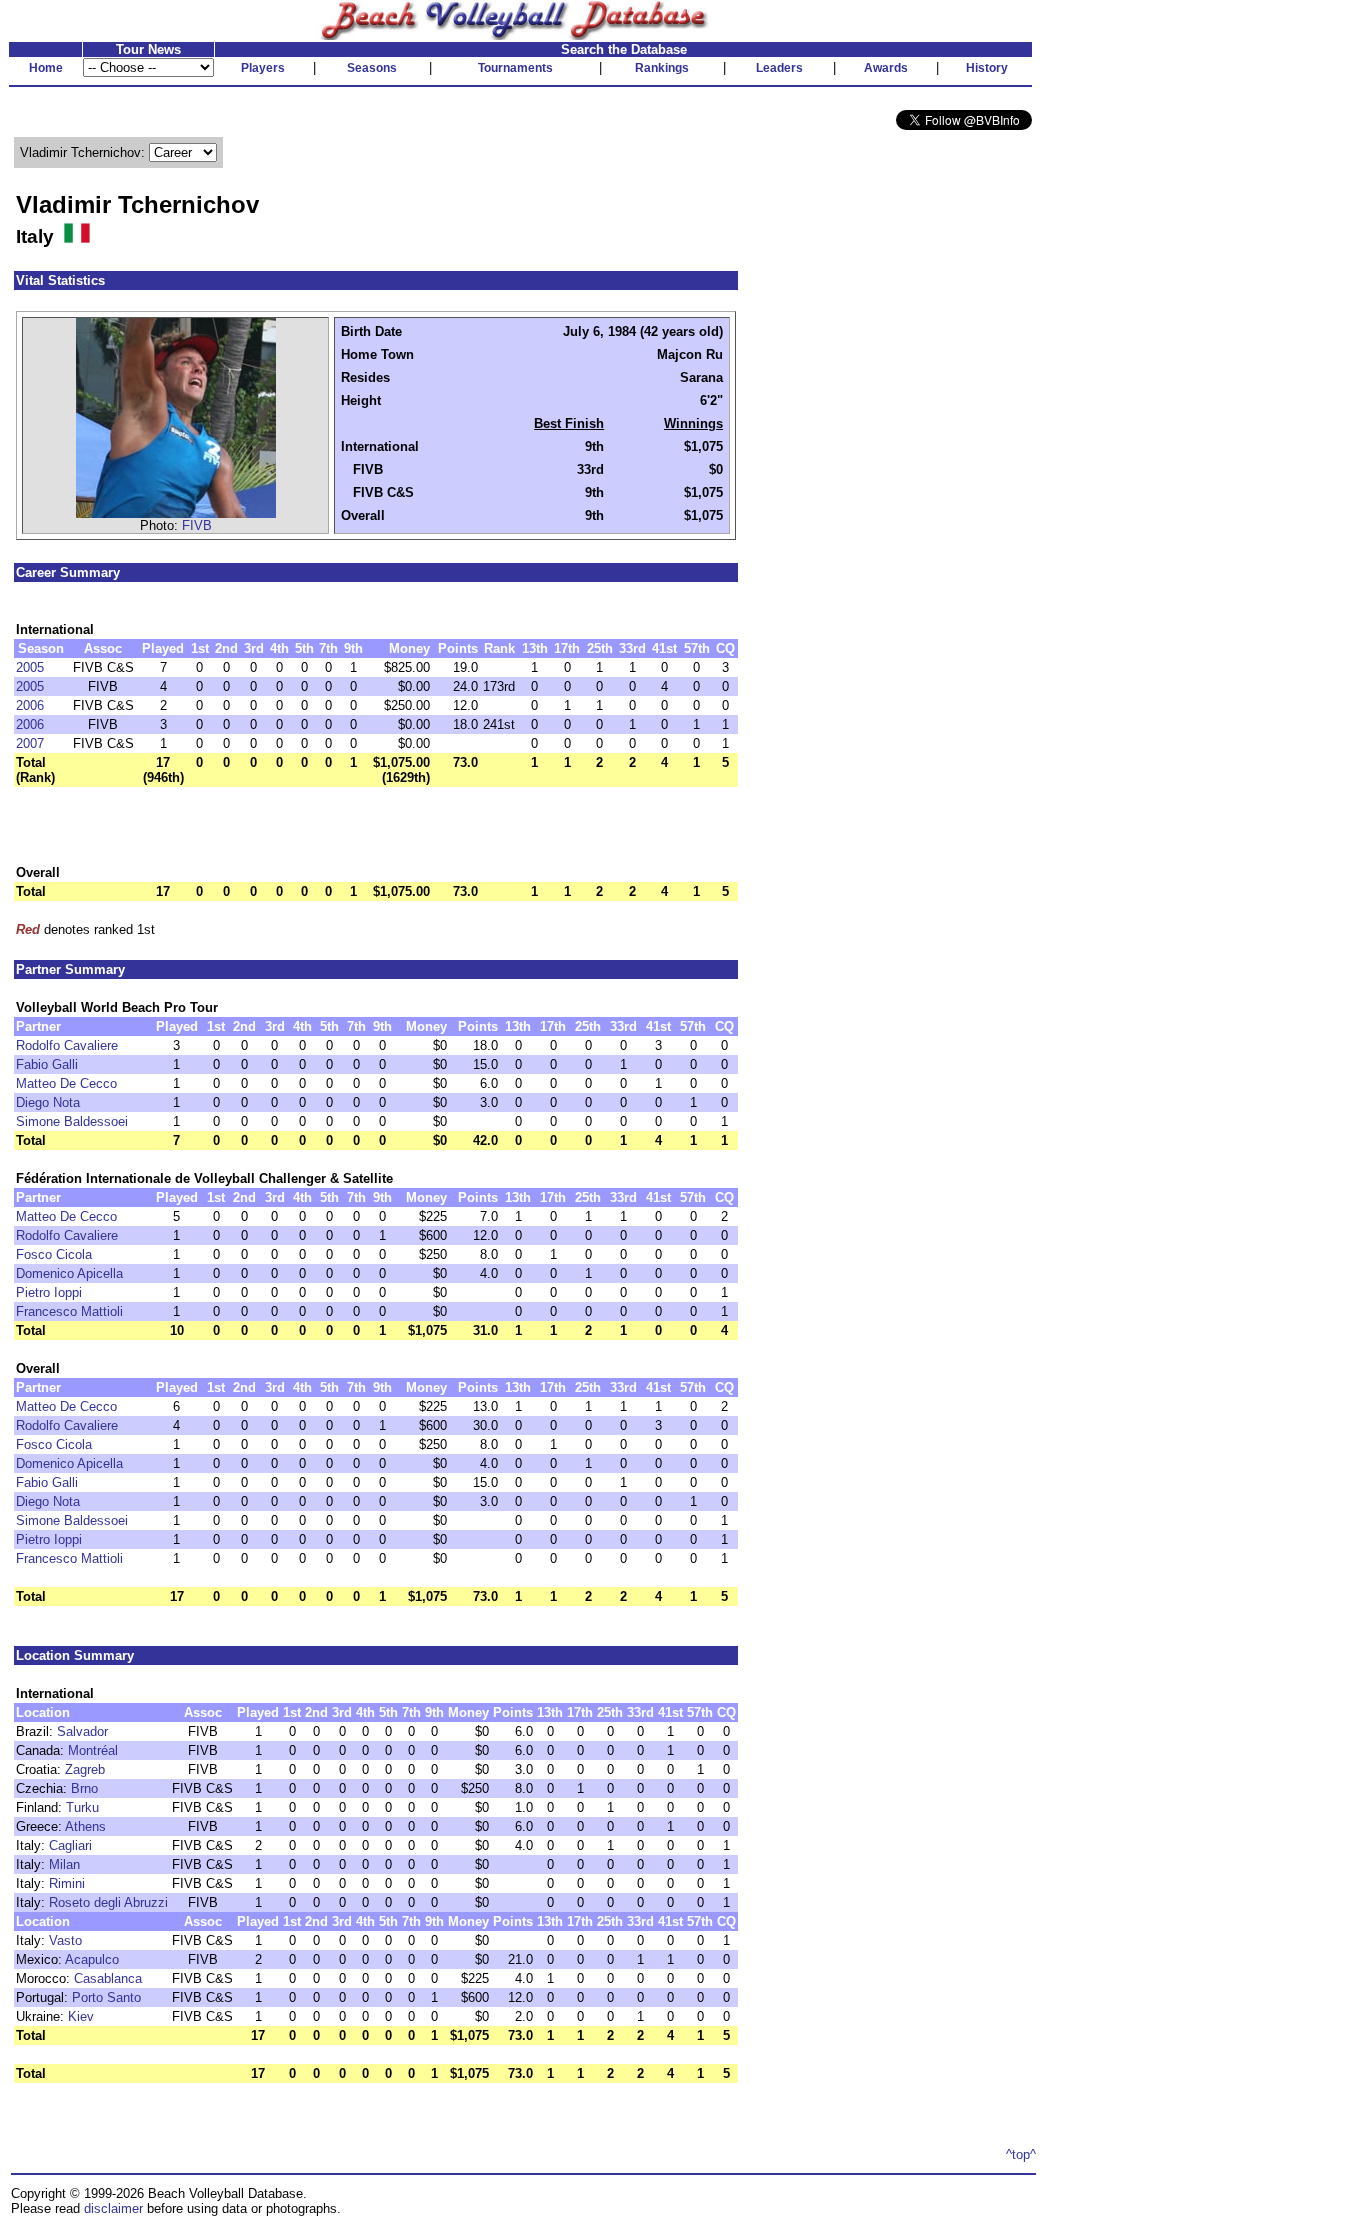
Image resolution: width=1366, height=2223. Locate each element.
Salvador (82, 1731)
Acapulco (92, 1959)
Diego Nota (48, 1102)
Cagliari (70, 1845)
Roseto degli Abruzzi (108, 1902)
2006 (30, 705)
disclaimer (113, 2208)
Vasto (65, 1940)
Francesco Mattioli (69, 1311)
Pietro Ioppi (49, 1292)
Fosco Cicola (54, 1254)
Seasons (372, 68)
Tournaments (515, 68)
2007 (30, 743)
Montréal (93, 1750)
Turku (82, 1807)
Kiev (81, 2016)
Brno (84, 1788)
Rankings (662, 68)
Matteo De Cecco (66, 1083)
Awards (886, 68)
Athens (85, 1826)
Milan (64, 1864)
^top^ (1021, 2154)
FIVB (197, 525)
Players (263, 68)
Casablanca (108, 1978)
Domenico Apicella (69, 1273)
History (987, 68)
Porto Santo (106, 1997)
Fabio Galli (47, 1064)
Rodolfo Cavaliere (67, 1045)
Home (46, 68)
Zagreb (85, 1769)
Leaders (779, 68)
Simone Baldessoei (72, 1121)
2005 (30, 667)
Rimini (67, 1883)
